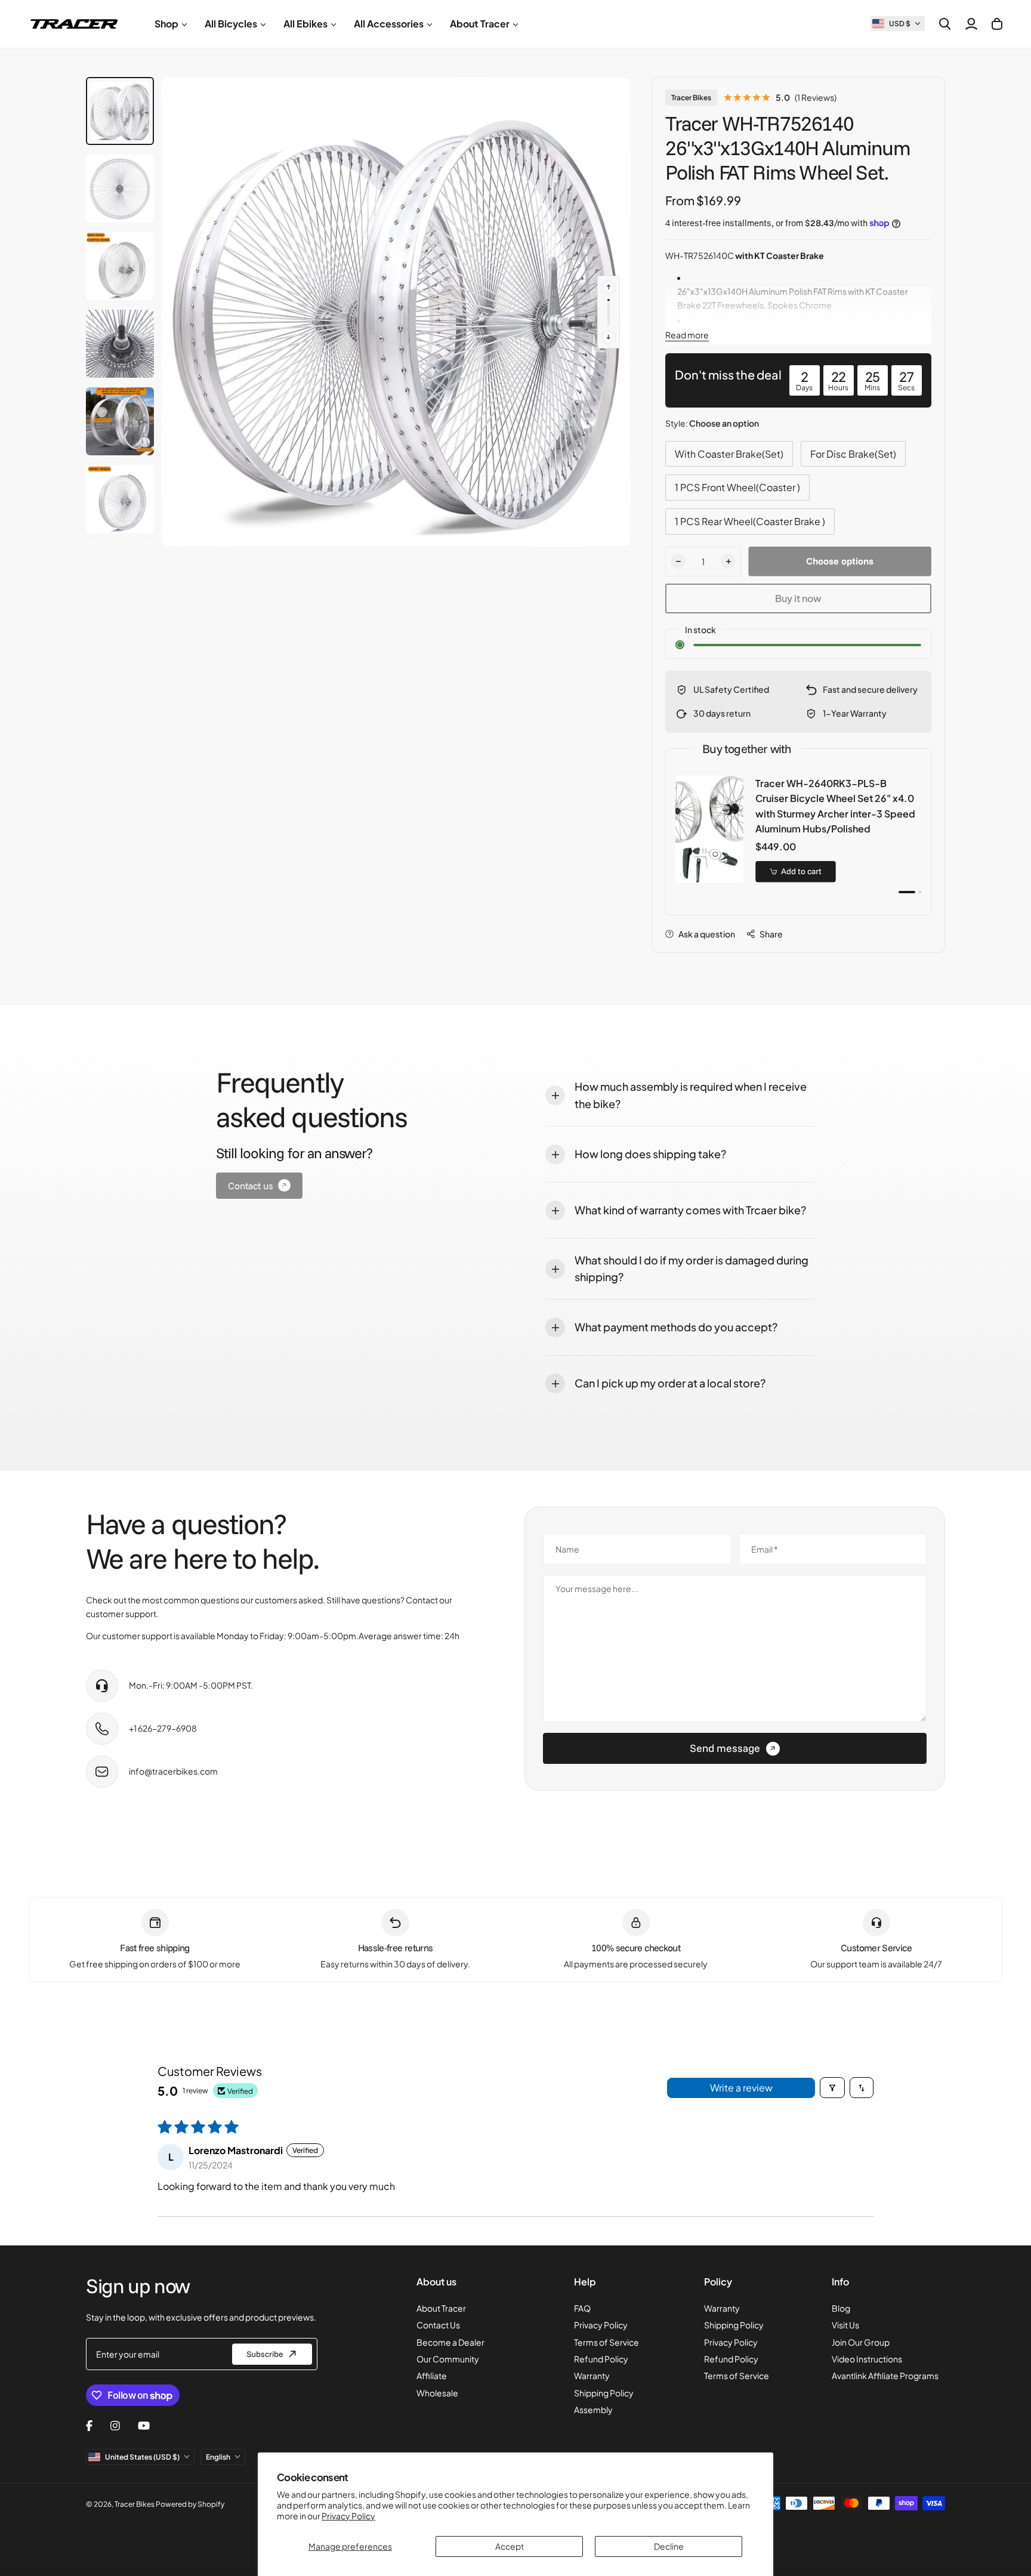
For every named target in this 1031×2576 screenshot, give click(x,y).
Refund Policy (601, 2359)
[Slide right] (609, 337)
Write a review (741, 2088)
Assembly (593, 2410)
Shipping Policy (604, 2393)
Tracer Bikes (691, 98)
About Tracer (441, 2308)
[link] (259, 1186)
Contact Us (438, 2325)
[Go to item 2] (920, 892)
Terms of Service (606, 2342)
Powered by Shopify (190, 2504)
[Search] (945, 24)
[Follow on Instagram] (115, 2426)
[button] (898, 24)
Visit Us (845, 2325)
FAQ (582, 2308)
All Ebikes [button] (305, 24)
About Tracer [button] (480, 24)
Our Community (448, 2359)
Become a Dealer (450, 2342)
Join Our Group (861, 2342)
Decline (669, 2546)
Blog (841, 2308)
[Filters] (832, 2088)
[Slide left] (609, 287)
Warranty (592, 2376)
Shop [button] (166, 24)
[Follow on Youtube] (144, 2426)
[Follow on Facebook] (89, 2426)
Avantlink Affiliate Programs (885, 2376)
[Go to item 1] (907, 892)
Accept (510, 2546)
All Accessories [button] (389, 24)
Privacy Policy (348, 2516)
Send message (725, 1748)
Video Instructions (867, 2359)
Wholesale (437, 2393)
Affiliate (432, 2376)
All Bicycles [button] (231, 24)
